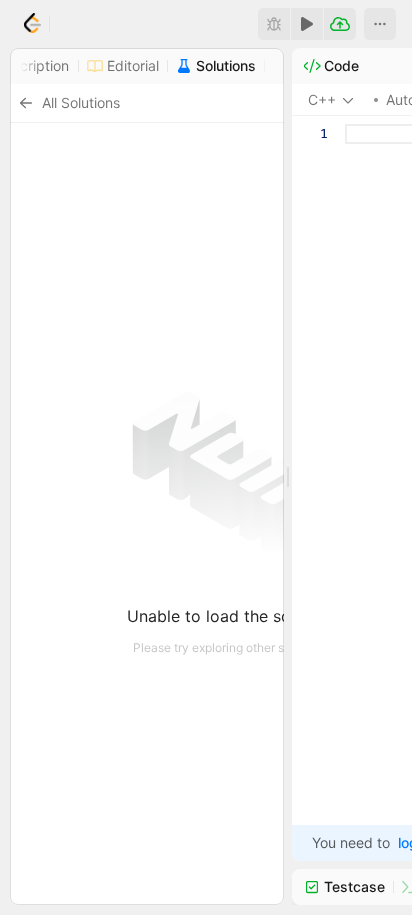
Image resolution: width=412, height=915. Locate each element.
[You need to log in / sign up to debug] (274, 24)
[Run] (307, 24)
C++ (322, 99)
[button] (380, 24)
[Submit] (340, 24)
